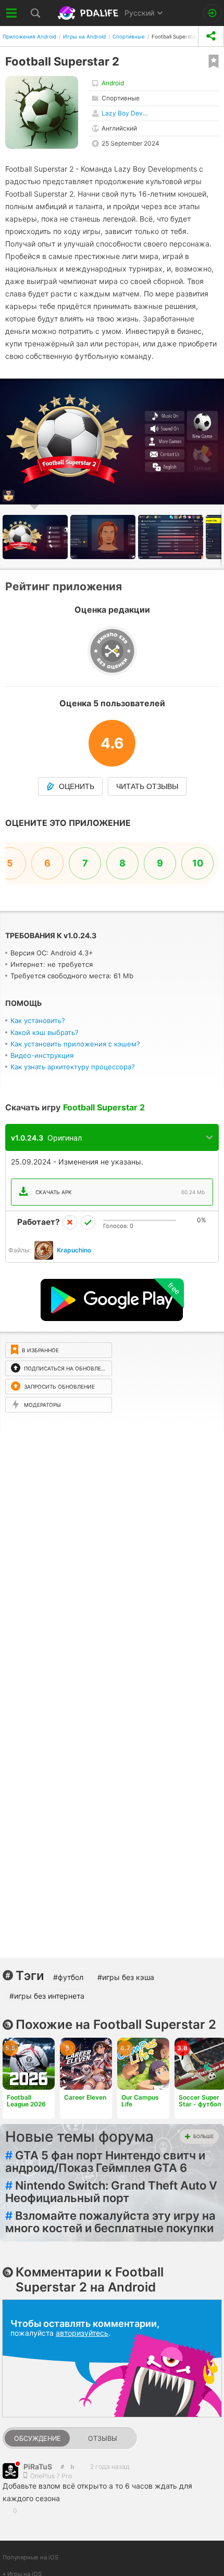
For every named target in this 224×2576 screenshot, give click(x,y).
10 (198, 863)
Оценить (77, 786)
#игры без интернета (47, 1996)
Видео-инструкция (42, 1055)
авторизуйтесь (82, 2333)
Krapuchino (74, 1250)
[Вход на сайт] (212, 13)
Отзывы (103, 2438)
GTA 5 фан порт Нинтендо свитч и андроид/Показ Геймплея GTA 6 (105, 2161)
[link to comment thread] (62, 2467)
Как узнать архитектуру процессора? (73, 1067)
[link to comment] (72, 2467)
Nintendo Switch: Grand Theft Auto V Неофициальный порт (111, 2192)
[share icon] (211, 36)
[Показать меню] (12, 13)
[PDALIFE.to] (89, 13)
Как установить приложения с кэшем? (75, 1044)
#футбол (68, 1977)
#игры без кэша (126, 1977)
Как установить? (38, 1020)
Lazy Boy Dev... (125, 113)
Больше (203, 2136)
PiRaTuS (38, 2467)
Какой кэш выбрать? (45, 1032)
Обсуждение (38, 2438)
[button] (104, 537)
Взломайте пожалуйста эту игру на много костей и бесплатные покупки (110, 2222)
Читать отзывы (147, 786)
